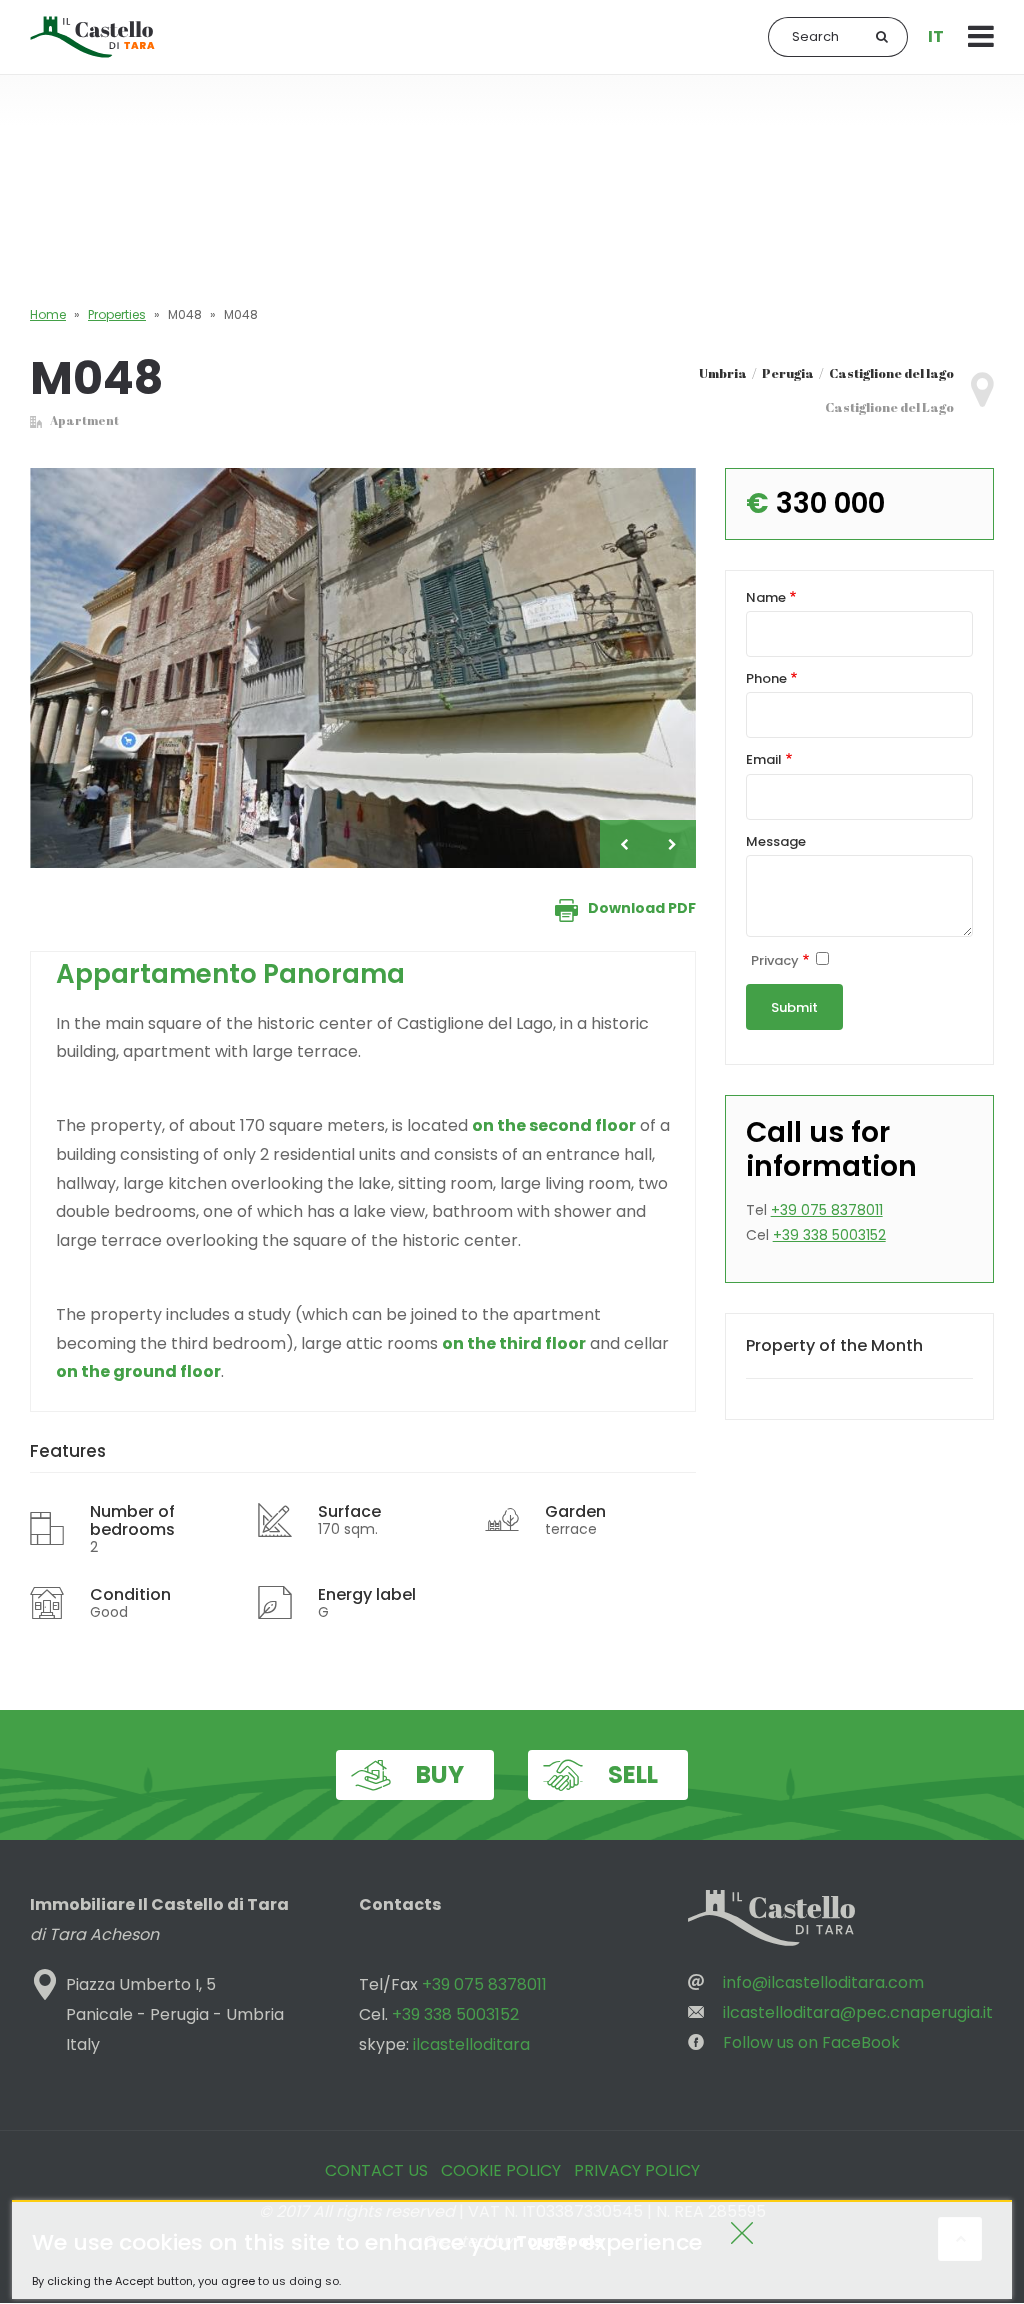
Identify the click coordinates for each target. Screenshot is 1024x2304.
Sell (633, 1774)
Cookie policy (501, 2170)
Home (48, 314)
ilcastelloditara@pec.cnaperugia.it (858, 2012)
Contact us (376, 2170)
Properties (117, 314)
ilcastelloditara (471, 2044)
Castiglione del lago (891, 373)
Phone (766, 679)
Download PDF (642, 908)
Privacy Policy (637, 2170)
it (936, 36)
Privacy (775, 961)
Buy (440, 1774)
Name (766, 598)
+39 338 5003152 (829, 1235)
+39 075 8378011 (827, 1210)
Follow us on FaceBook (811, 2042)
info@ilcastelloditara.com (823, 1982)
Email (764, 760)
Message (776, 842)
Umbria (723, 373)
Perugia (788, 373)
